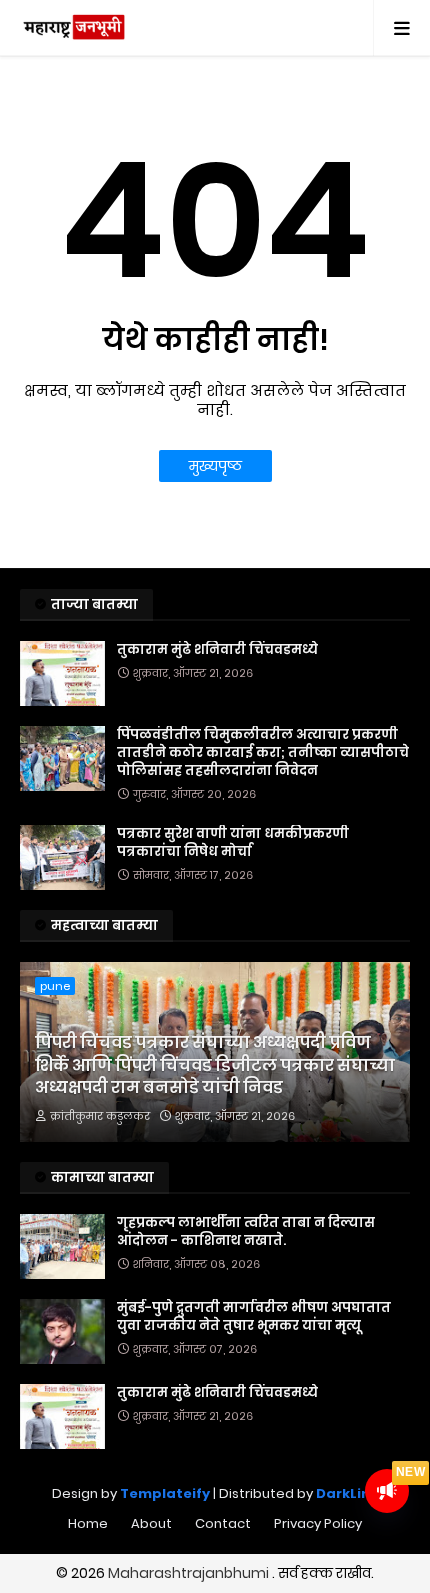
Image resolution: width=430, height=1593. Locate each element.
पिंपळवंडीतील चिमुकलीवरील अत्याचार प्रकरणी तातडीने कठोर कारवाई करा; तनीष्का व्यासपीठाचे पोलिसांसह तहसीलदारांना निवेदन (263, 753)
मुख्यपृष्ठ (215, 466)
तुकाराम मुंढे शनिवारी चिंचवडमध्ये (217, 650)
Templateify (165, 1493)
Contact (223, 1523)
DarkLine (347, 1493)
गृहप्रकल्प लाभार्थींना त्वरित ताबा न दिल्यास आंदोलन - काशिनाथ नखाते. (246, 1232)
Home (88, 1523)
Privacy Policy (318, 1523)
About (151, 1523)
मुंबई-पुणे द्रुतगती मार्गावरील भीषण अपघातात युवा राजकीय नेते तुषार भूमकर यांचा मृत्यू (254, 1317)
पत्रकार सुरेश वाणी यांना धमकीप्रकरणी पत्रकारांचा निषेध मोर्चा (233, 843)
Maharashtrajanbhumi (190, 1573)
